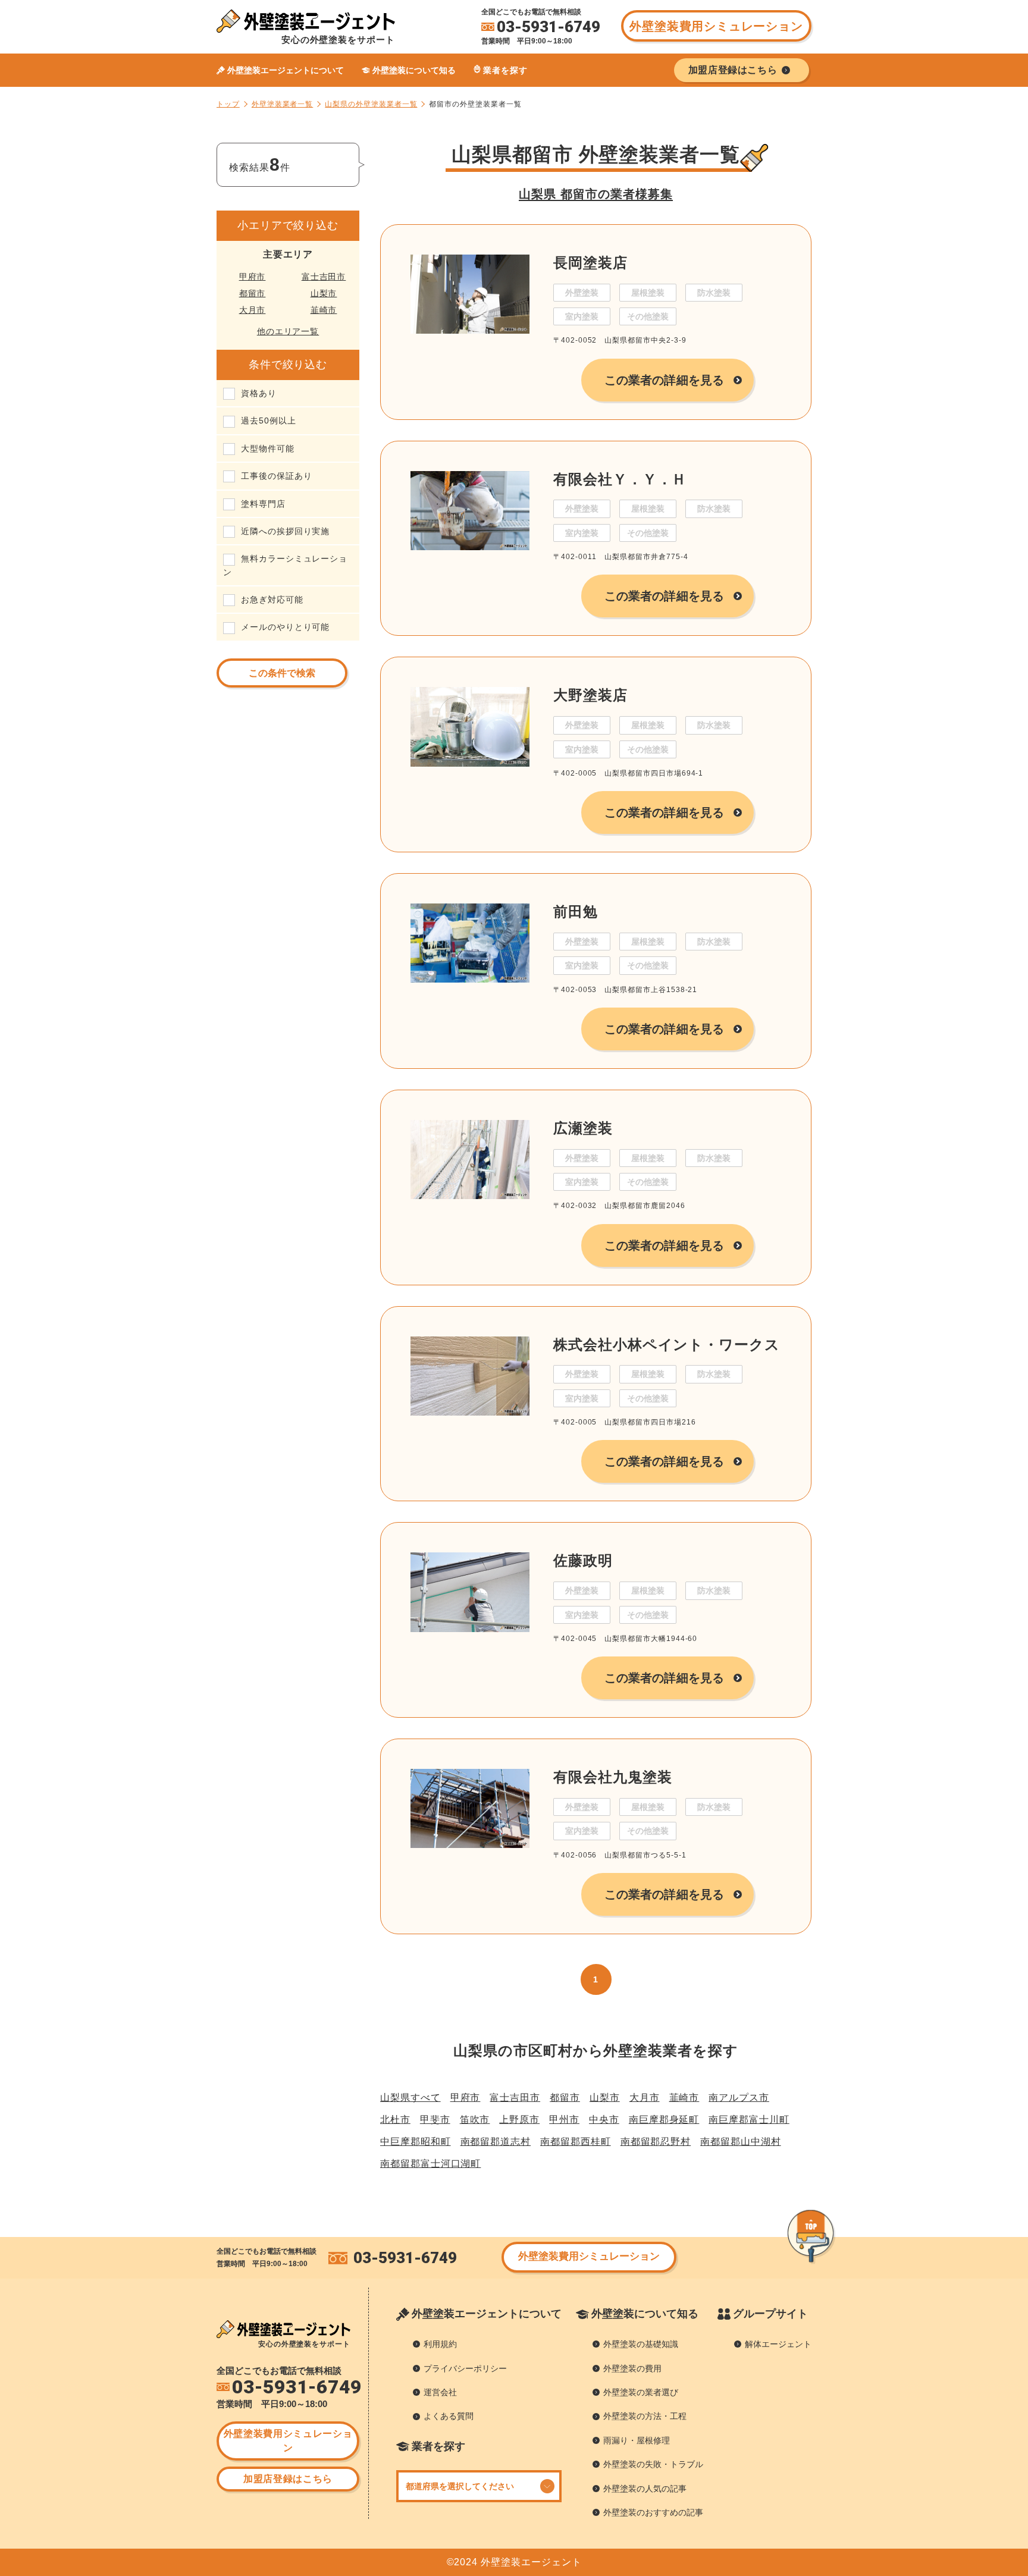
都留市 (253, 293)
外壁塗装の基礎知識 (641, 2344)
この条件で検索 (282, 673)
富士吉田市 (324, 277)
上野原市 (519, 2120)
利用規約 (440, 2344)
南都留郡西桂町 (576, 2142)
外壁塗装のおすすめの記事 (653, 2512)
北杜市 (395, 2120)
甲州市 (564, 2120)
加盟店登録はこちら (288, 2479)
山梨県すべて (410, 2097)
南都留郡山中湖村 (740, 2142)
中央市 (604, 2120)
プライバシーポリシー (465, 2368)
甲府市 (253, 277)
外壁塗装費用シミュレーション (716, 26)
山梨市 (324, 293)
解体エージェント (778, 2344)
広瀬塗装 (583, 1128)
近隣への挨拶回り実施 (285, 531)
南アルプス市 (739, 2097)
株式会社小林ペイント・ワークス (667, 1345)
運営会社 (440, 2392)
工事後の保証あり (276, 476)
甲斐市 (435, 2120)
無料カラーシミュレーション (285, 565)
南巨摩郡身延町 (664, 2120)
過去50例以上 (269, 421)
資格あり (259, 393)
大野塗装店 (590, 695)
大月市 (253, 310)
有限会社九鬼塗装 (612, 1777)
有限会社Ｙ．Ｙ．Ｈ (620, 479)
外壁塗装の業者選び (641, 2392)
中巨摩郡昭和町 (416, 2142)
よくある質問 (449, 2416)
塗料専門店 (263, 504)
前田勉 (576, 912)
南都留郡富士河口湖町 (430, 2164)
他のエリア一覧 (288, 331)
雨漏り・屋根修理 (637, 2440)
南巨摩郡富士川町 (749, 2120)
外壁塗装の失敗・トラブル (653, 2464)
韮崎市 (324, 310)
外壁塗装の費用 (632, 2368)
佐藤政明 (583, 1560)
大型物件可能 (268, 448)
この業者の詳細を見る (664, 380)
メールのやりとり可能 (285, 627)
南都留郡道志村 (496, 2142)
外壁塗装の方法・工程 (645, 2416)
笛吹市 (475, 2120)
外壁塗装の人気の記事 (645, 2489)
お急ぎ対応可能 (272, 600)
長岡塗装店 (590, 263)
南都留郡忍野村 (656, 2142)
